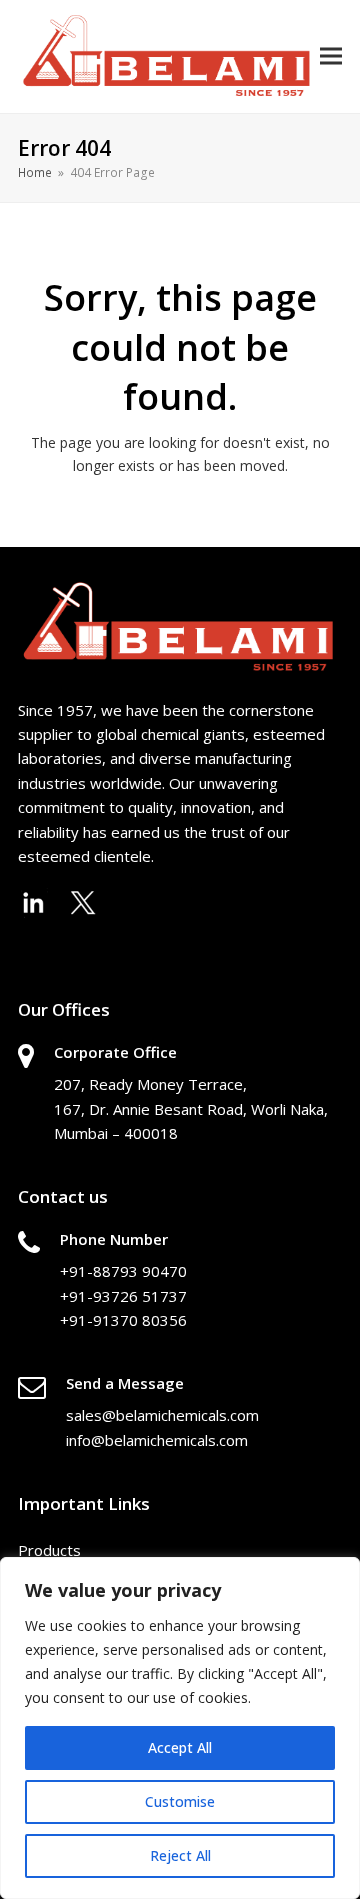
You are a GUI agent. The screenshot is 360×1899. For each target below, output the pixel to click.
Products (49, 1550)
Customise (180, 1801)
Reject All (180, 1855)
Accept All (180, 1747)
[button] (331, 56)
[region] (180, 1728)
